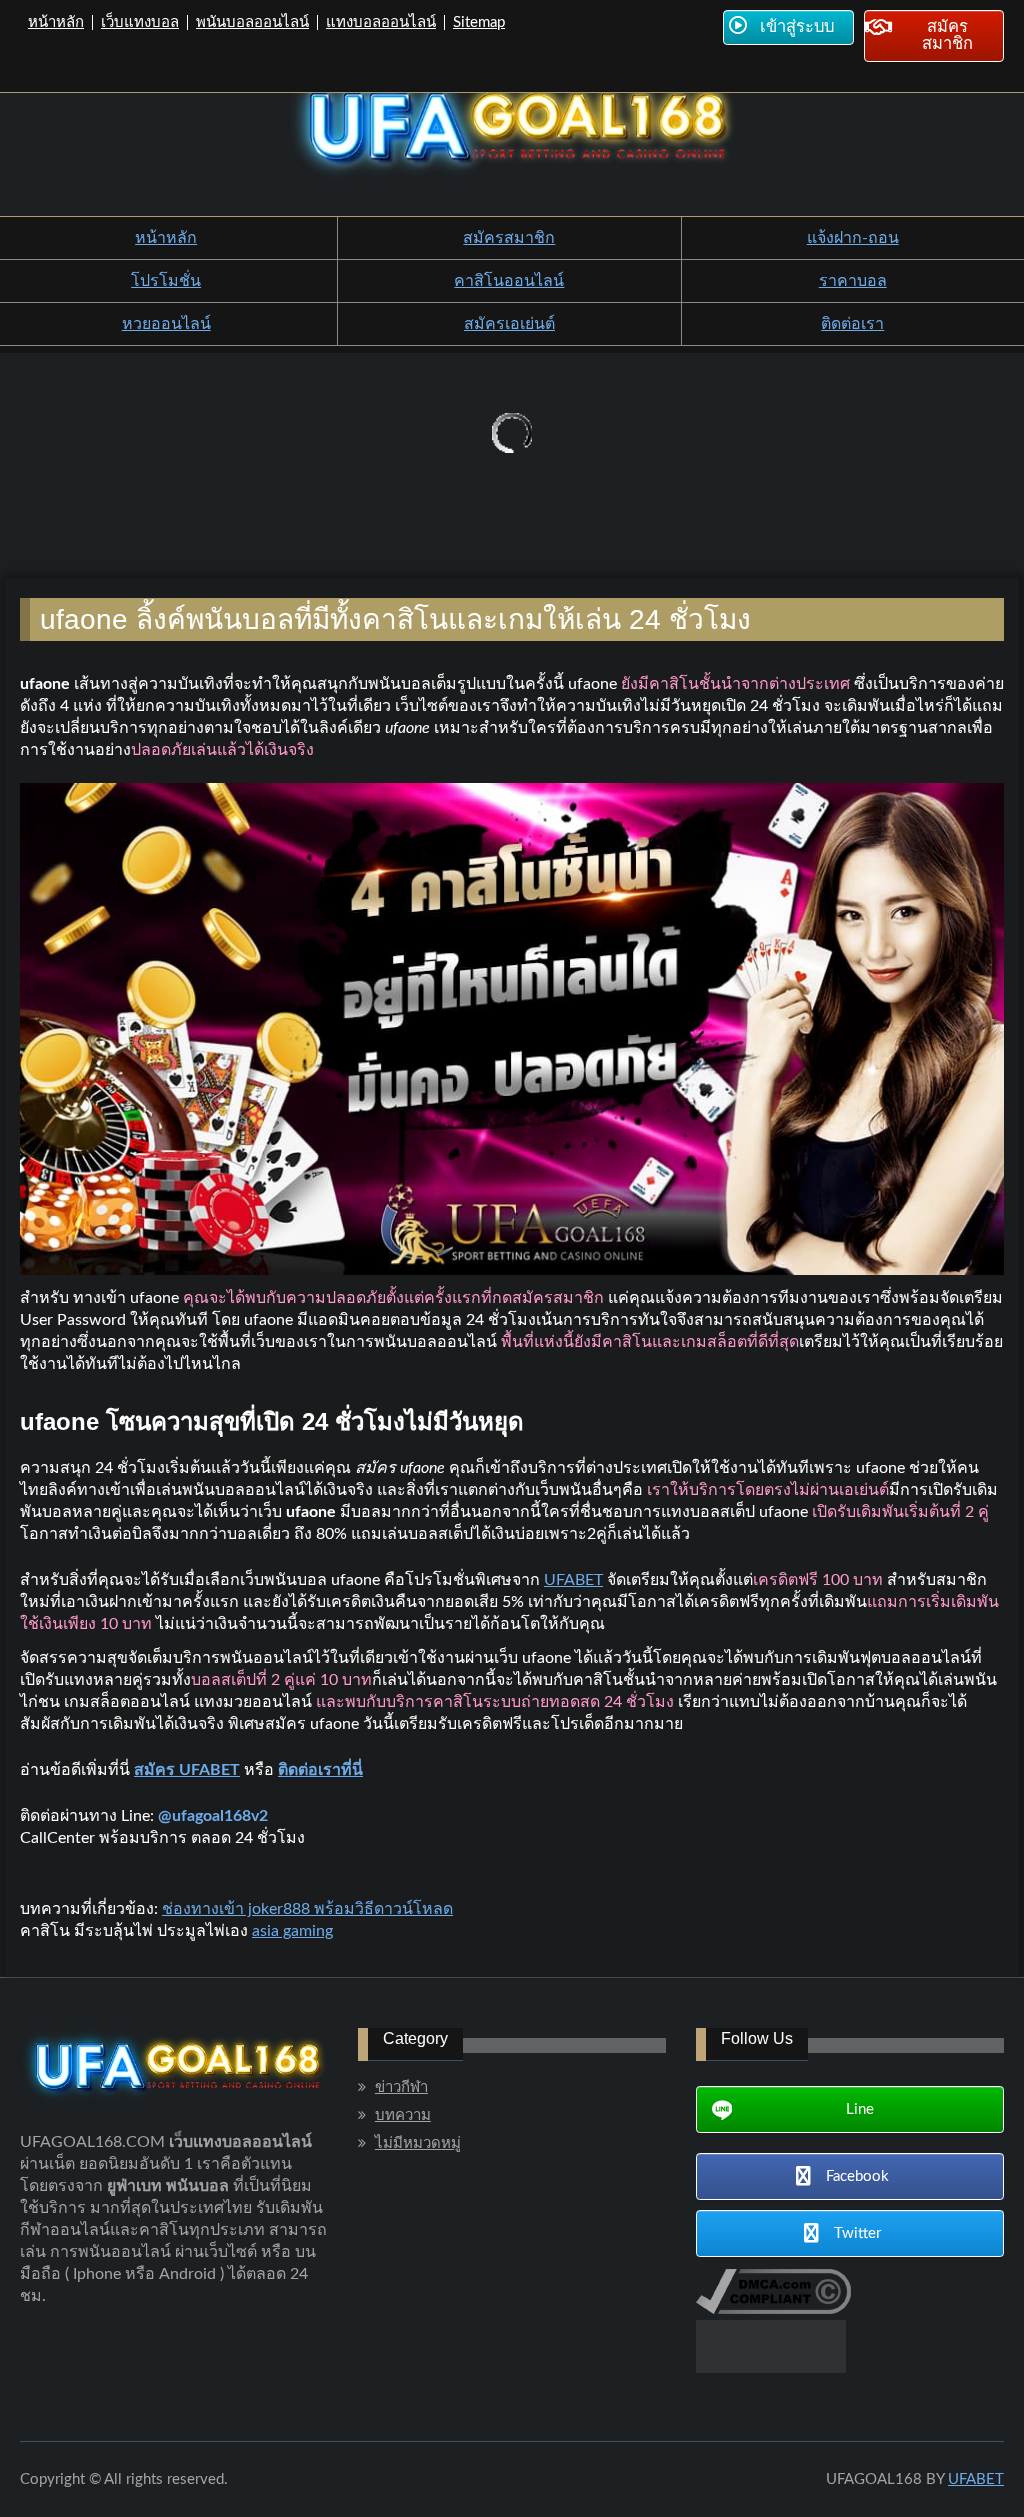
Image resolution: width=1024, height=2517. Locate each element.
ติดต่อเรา (852, 324)
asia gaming (292, 1931)
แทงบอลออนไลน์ (381, 22)
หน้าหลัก (56, 22)
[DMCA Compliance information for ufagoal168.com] (773, 2309)
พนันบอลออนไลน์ (252, 22)
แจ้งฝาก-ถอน (853, 238)
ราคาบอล (853, 281)
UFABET (573, 1580)
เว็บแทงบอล (140, 22)
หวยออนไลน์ (166, 324)
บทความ (403, 2115)
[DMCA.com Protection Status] (771, 2368)
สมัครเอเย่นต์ (509, 324)
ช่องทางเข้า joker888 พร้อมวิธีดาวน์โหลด (307, 1909)
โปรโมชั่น (166, 281)
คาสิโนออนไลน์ (509, 281)
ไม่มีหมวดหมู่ (418, 2143)
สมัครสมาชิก (509, 238)
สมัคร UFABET (187, 1770)
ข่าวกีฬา (401, 2087)
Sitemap (479, 22)
